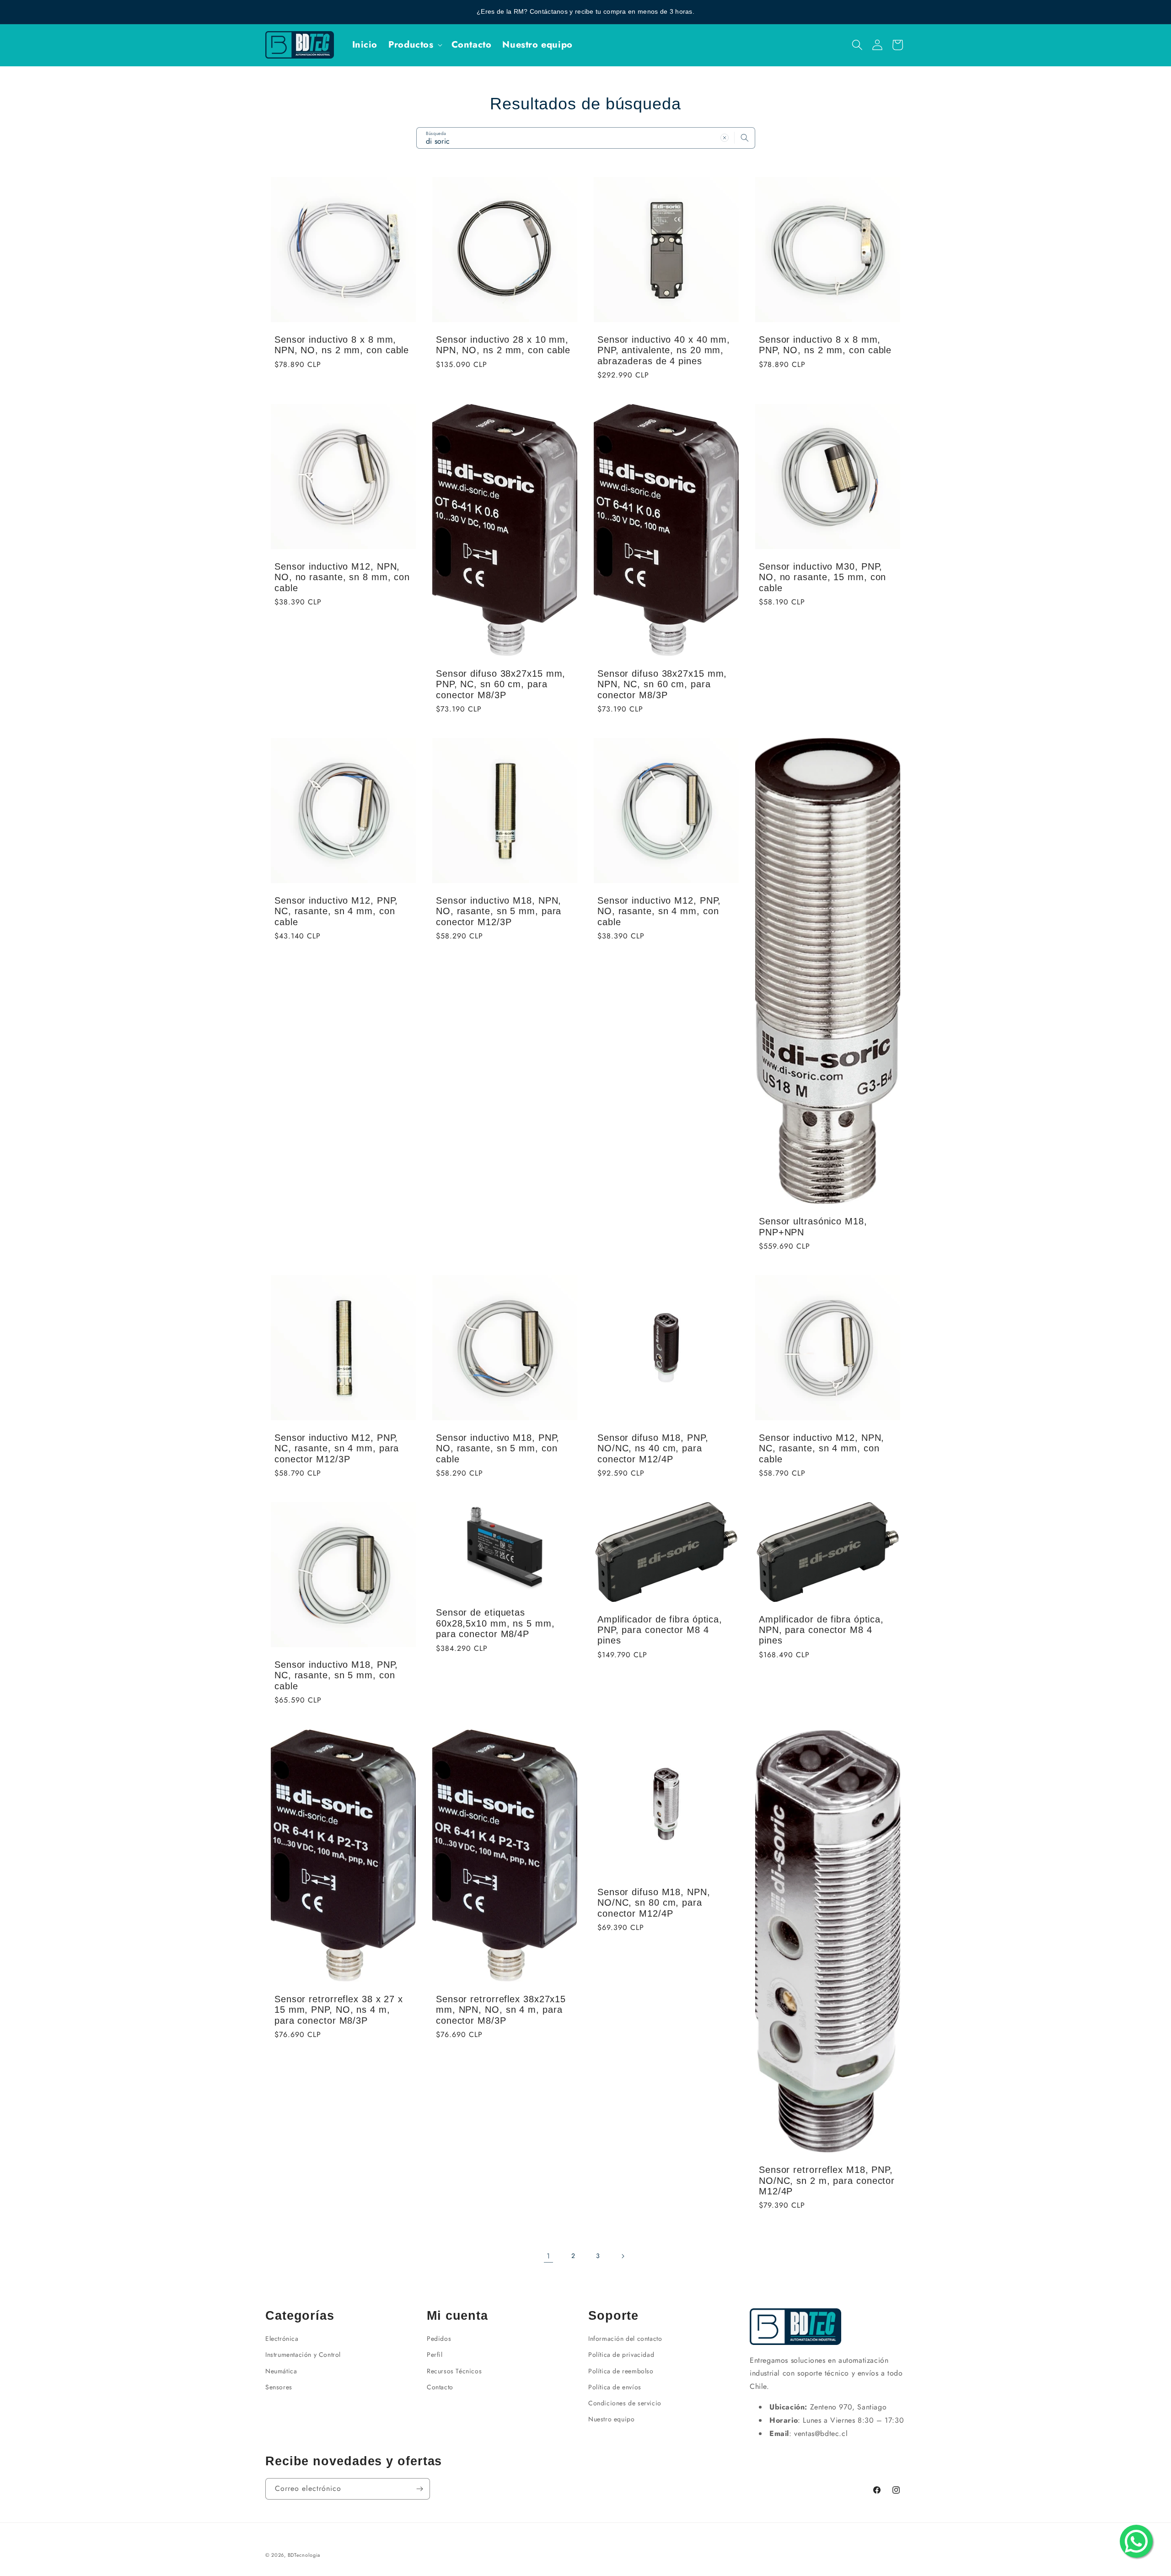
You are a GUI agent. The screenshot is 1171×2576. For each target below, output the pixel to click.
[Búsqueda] (745, 138)
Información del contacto (625, 2339)
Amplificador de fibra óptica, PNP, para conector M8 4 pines (660, 1630)
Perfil (435, 2355)
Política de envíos (615, 2387)
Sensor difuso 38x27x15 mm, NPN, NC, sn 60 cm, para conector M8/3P (662, 684)
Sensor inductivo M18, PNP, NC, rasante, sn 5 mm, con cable (336, 1675)
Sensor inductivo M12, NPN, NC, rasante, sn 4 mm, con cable (822, 1448)
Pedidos (439, 2339)
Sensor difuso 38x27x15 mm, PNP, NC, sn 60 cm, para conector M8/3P (501, 684)
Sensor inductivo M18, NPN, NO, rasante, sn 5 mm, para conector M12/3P (499, 911)
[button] (414, 45)
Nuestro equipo (611, 2419)
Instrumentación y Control (303, 2355)
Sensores (279, 2387)
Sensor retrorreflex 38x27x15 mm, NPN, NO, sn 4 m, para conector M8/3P (501, 2010)
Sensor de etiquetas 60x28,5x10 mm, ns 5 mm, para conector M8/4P (495, 1624)
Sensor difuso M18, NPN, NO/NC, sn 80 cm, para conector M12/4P (654, 1903)
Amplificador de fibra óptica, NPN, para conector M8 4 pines (821, 1630)
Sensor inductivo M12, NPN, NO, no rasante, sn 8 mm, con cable (342, 577)
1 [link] (548, 2256)
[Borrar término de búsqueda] (725, 138)
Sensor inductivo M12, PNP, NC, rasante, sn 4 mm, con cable (336, 911)
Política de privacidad (621, 2355)
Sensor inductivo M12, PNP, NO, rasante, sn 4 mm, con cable (659, 911)
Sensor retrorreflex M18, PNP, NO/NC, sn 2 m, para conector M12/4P (827, 2180)
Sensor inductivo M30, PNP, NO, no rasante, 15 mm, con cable (822, 577)
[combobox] (586, 138)
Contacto (440, 2387)
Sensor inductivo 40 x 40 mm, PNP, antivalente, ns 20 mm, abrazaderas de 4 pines (664, 350)
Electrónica (282, 2339)
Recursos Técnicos (454, 2371)
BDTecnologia (304, 2555)
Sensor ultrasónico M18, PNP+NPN (813, 1226)
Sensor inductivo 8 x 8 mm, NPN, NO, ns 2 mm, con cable (342, 345)
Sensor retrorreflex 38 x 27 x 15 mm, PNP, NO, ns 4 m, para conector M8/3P (339, 2010)
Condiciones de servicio (625, 2403)
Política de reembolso (621, 2371)
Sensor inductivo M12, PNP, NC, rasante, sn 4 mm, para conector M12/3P (337, 1448)
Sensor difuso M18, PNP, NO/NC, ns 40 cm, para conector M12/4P (653, 1448)
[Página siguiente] (623, 2256)
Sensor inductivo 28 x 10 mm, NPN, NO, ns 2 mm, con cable (503, 345)
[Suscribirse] (419, 2489)
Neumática (281, 2371)
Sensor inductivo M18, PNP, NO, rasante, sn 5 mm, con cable (498, 1448)
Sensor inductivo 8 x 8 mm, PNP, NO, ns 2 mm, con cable (825, 345)
